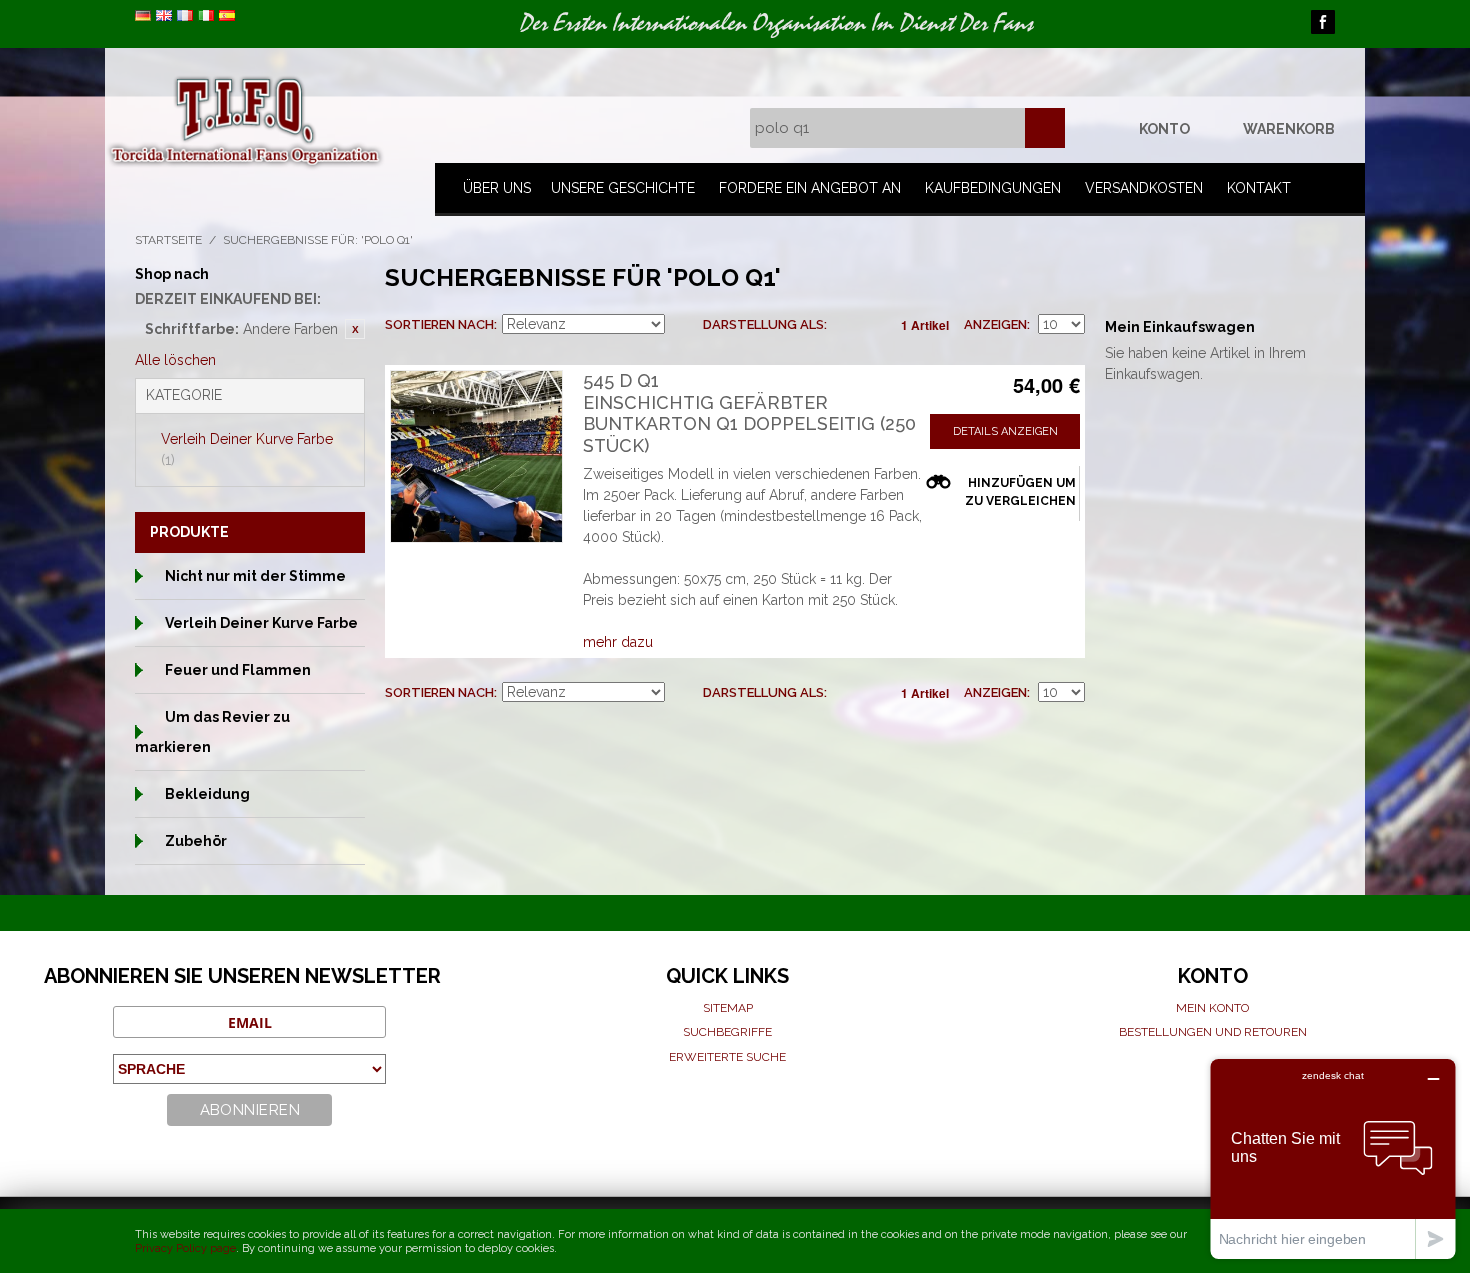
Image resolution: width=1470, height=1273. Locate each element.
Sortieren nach (439, 324)
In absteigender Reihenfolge (683, 325)
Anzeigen (995, 324)
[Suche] (1045, 128)
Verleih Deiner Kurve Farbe (247, 449)
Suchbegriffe (727, 1032)
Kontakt (1259, 188)
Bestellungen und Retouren (1213, 1032)
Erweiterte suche (727, 1057)
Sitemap (728, 1008)
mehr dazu (618, 642)
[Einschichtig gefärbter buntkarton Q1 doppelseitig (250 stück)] (476, 456)
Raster (847, 325)
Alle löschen (175, 360)
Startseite (168, 240)
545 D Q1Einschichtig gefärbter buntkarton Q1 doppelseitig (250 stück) (749, 413)
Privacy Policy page (185, 1248)
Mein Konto (1212, 1008)
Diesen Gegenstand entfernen (355, 329)
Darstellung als (763, 324)
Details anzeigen (1005, 431)
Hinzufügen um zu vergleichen (1020, 492)
